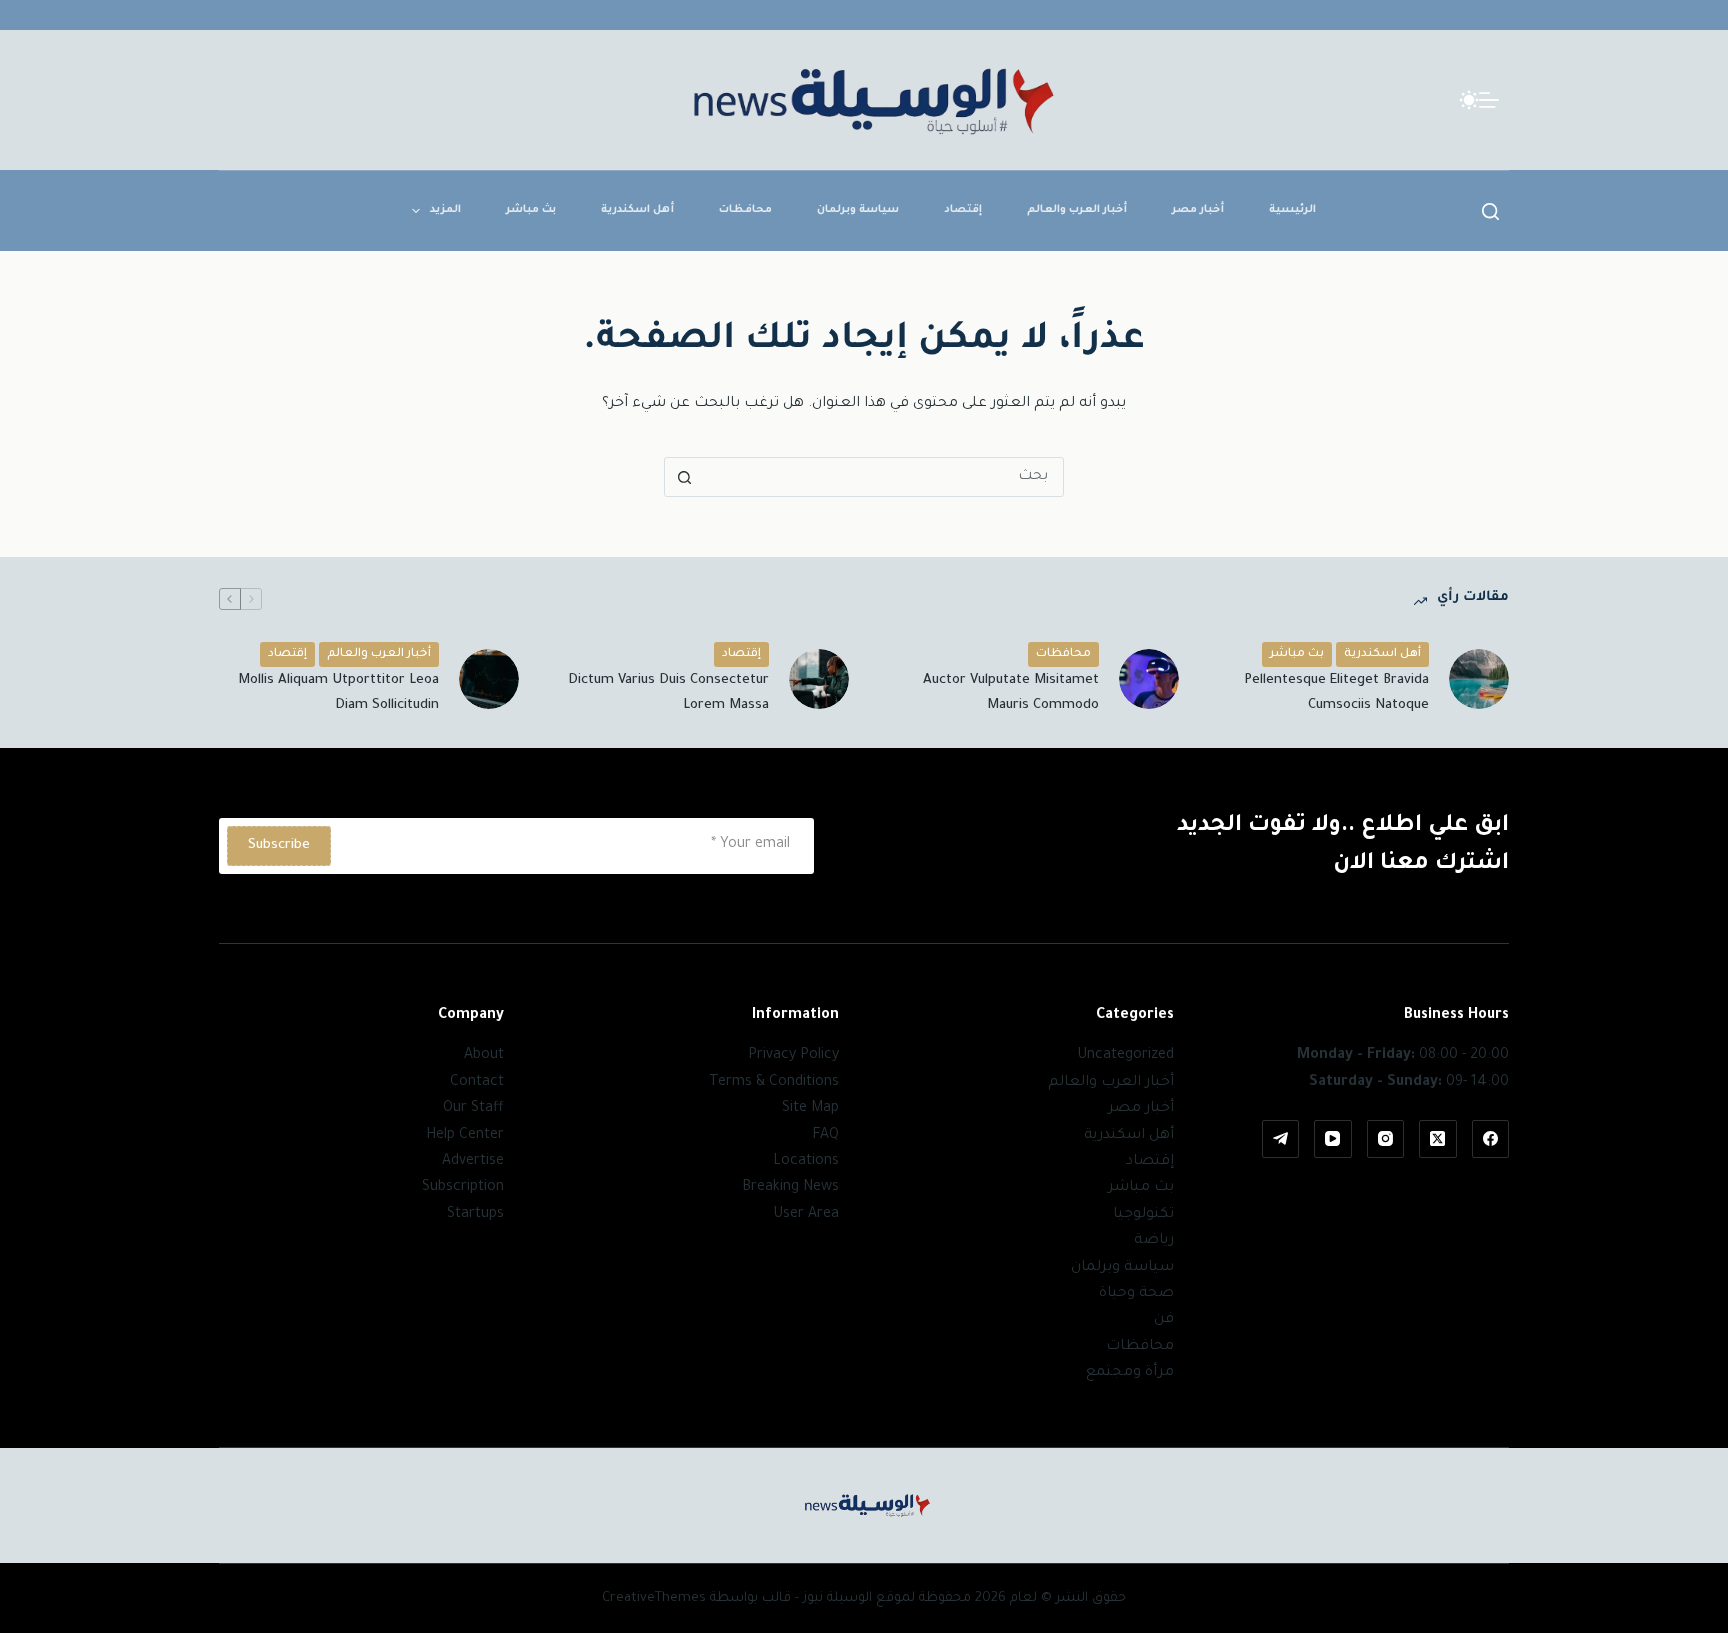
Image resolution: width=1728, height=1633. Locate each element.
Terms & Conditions (774, 1083)
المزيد (445, 210)
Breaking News (790, 1188)
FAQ (825, 1136)
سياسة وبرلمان (858, 210)
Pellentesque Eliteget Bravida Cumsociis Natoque (1336, 693)
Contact (477, 1083)
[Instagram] (1386, 1139)
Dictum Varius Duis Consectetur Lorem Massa (668, 693)
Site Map (810, 1109)
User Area (806, 1215)
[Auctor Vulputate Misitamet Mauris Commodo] (1149, 679)
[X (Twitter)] (1438, 1139)
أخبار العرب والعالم (1077, 210)
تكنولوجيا (1143, 1215)
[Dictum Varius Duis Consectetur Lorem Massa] (819, 679)
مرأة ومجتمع (1130, 1373)
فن (1164, 1320)
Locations (806, 1162)
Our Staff (473, 1109)
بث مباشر (531, 210)
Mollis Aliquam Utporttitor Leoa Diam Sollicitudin (338, 693)
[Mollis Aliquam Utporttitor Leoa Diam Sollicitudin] (489, 679)
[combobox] (883, 477)
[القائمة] (1489, 100)
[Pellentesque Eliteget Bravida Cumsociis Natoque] (1479, 679)
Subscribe (279, 845)
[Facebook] (1491, 1139)
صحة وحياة (1136, 1294)
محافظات (745, 210)
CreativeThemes (654, 1598)
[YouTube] (1333, 1139)
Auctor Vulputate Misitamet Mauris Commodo (1011, 693)
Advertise (473, 1162)
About (484, 1056)
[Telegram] (1281, 1139)
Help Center (465, 1136)
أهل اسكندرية (637, 210)
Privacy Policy (793, 1056)
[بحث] (1490, 211)
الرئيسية (1292, 210)
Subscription (463, 1188)
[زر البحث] (684, 477)
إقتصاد (963, 210)
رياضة (1154, 1241)
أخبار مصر (1198, 210)
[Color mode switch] (1469, 100)
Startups (475, 1215)
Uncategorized (1125, 1056)
